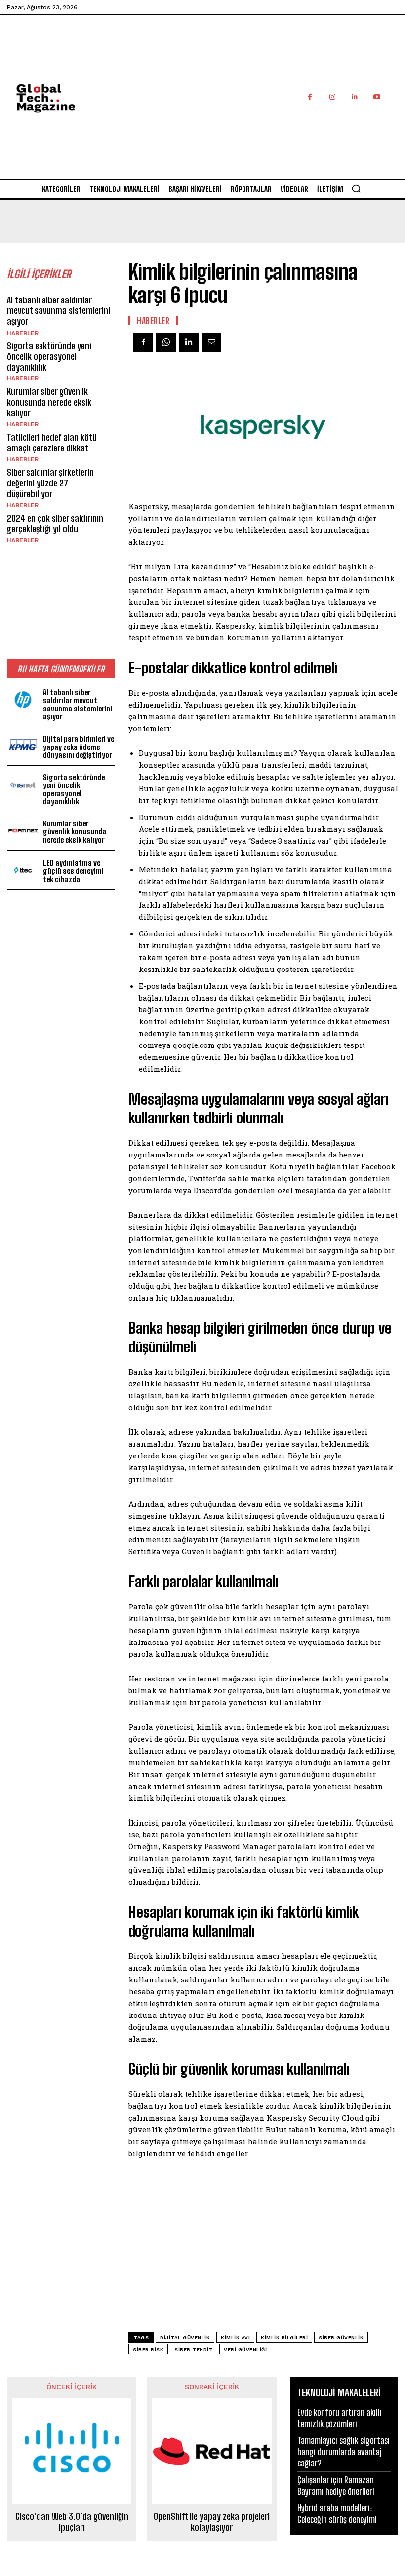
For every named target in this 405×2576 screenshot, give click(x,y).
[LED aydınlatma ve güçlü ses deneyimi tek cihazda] (23, 870)
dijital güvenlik (185, 2337)
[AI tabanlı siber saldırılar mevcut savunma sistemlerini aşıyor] (23, 700)
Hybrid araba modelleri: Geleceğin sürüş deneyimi (337, 2514)
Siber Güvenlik (341, 2337)
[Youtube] (377, 97)
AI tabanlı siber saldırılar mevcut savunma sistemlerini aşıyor (59, 311)
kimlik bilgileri (284, 2337)
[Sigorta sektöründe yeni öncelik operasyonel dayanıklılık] (23, 785)
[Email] (211, 342)
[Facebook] (310, 97)
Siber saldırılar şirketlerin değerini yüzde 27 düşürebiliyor (50, 483)
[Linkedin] (354, 97)
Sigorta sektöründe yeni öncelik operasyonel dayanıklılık (49, 356)
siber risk (148, 2349)
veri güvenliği (245, 2349)
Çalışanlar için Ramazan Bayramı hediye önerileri (336, 2485)
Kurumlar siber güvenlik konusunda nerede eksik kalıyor (49, 402)
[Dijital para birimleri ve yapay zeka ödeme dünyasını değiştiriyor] (23, 746)
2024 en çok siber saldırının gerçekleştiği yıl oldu (55, 523)
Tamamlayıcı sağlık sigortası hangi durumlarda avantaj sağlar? (344, 2452)
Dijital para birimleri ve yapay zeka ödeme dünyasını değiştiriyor (79, 747)
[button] (356, 188)
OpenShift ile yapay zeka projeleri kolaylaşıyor (212, 2522)
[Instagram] (332, 97)
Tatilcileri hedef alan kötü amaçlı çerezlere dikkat (52, 443)
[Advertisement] (254, 108)
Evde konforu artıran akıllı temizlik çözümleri (340, 2418)
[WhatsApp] (166, 342)
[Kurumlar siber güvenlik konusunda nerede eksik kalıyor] (23, 831)
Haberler (23, 333)
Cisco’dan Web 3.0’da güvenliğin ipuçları (72, 2522)
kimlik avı (235, 2337)
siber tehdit (194, 2349)
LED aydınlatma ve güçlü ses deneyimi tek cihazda (73, 871)
